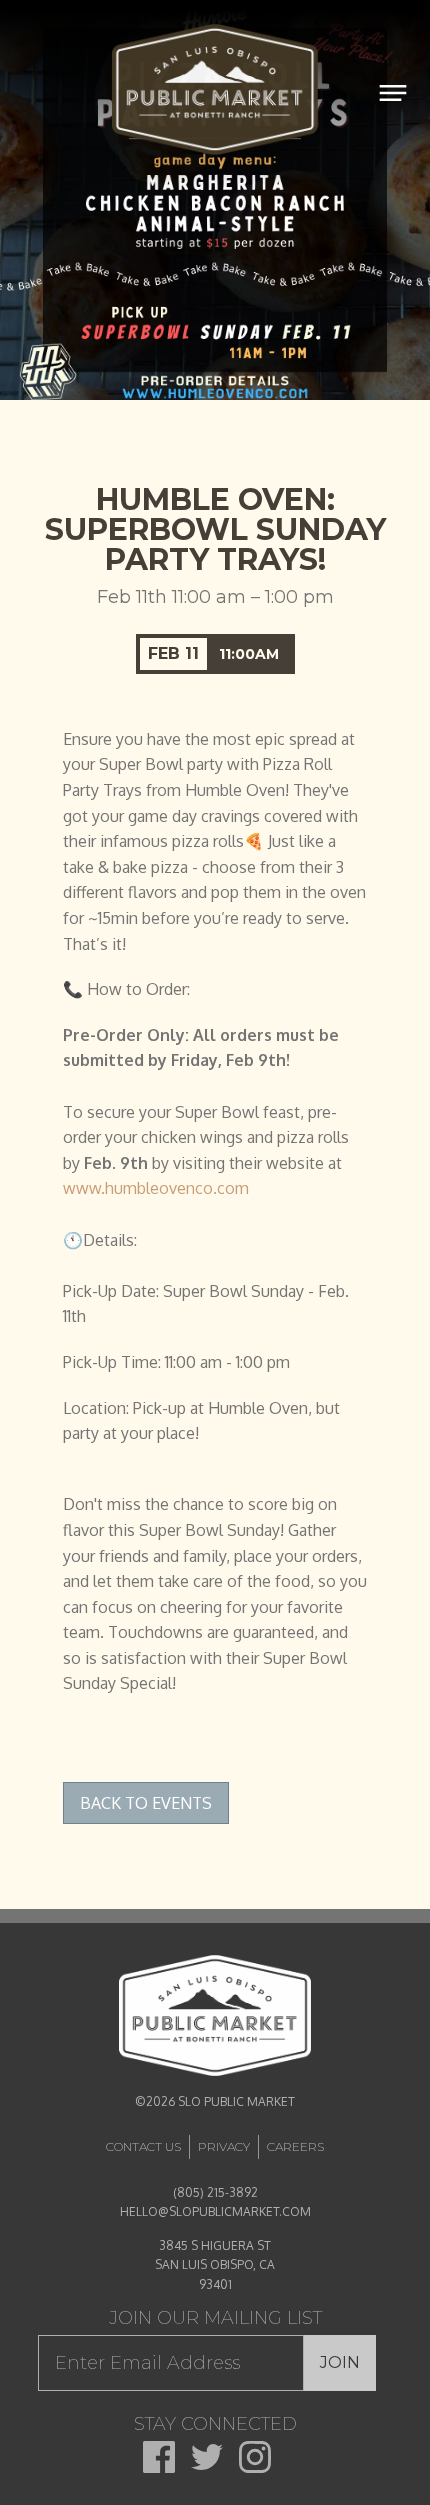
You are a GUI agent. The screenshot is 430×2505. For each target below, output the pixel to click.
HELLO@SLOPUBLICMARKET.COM (215, 2211)
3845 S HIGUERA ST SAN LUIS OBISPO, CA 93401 (215, 2264)
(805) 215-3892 (215, 2192)
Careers (295, 2146)
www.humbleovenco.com (156, 1188)
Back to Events (146, 1803)
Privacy (224, 2146)
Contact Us (143, 2146)
